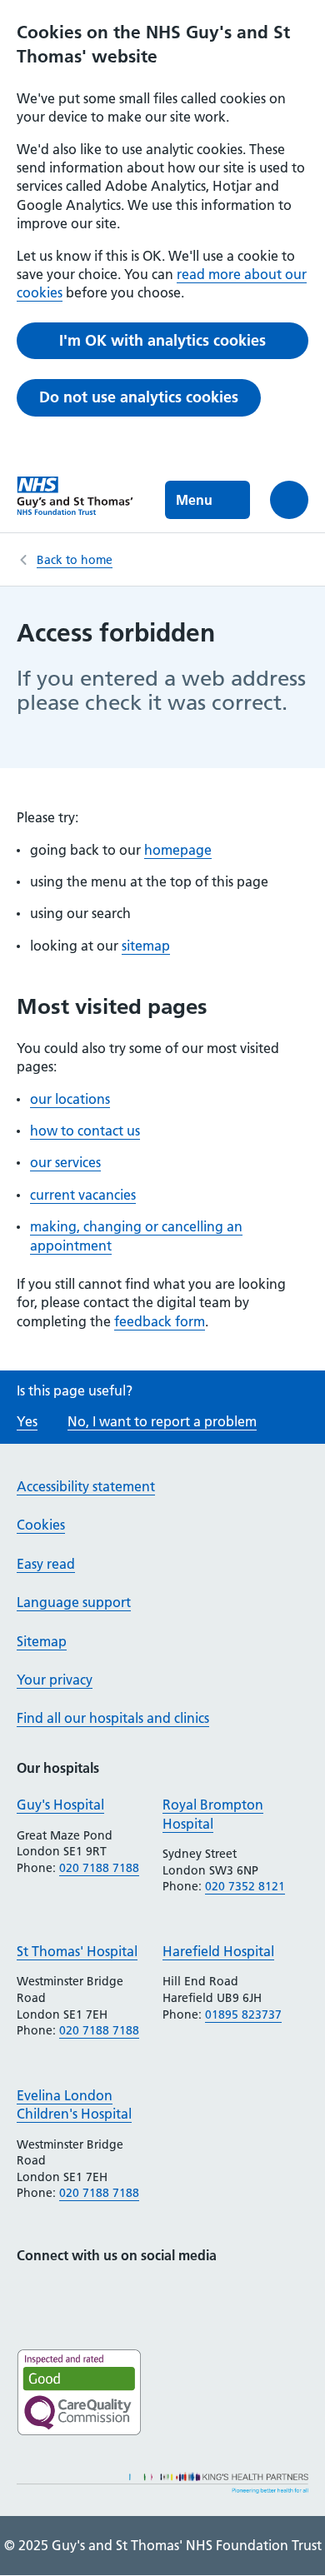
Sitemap (42, 1641)
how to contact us (85, 1131)
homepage (178, 850)
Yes (27, 1421)
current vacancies (83, 1195)
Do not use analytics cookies (139, 397)
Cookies (41, 1525)
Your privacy (55, 1680)
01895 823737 (243, 2014)
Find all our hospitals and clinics (113, 1718)
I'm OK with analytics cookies (162, 340)
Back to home (75, 560)
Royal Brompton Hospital (213, 1814)
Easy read (46, 1564)
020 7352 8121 (245, 1886)
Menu (194, 500)
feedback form (160, 1321)
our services (65, 1162)
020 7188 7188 (99, 1868)
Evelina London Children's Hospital (74, 2104)
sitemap (146, 946)
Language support (74, 1602)
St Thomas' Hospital (77, 1951)
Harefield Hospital (218, 1951)
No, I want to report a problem (162, 1421)
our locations (70, 1099)
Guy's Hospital (60, 1805)
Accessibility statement (86, 1486)
